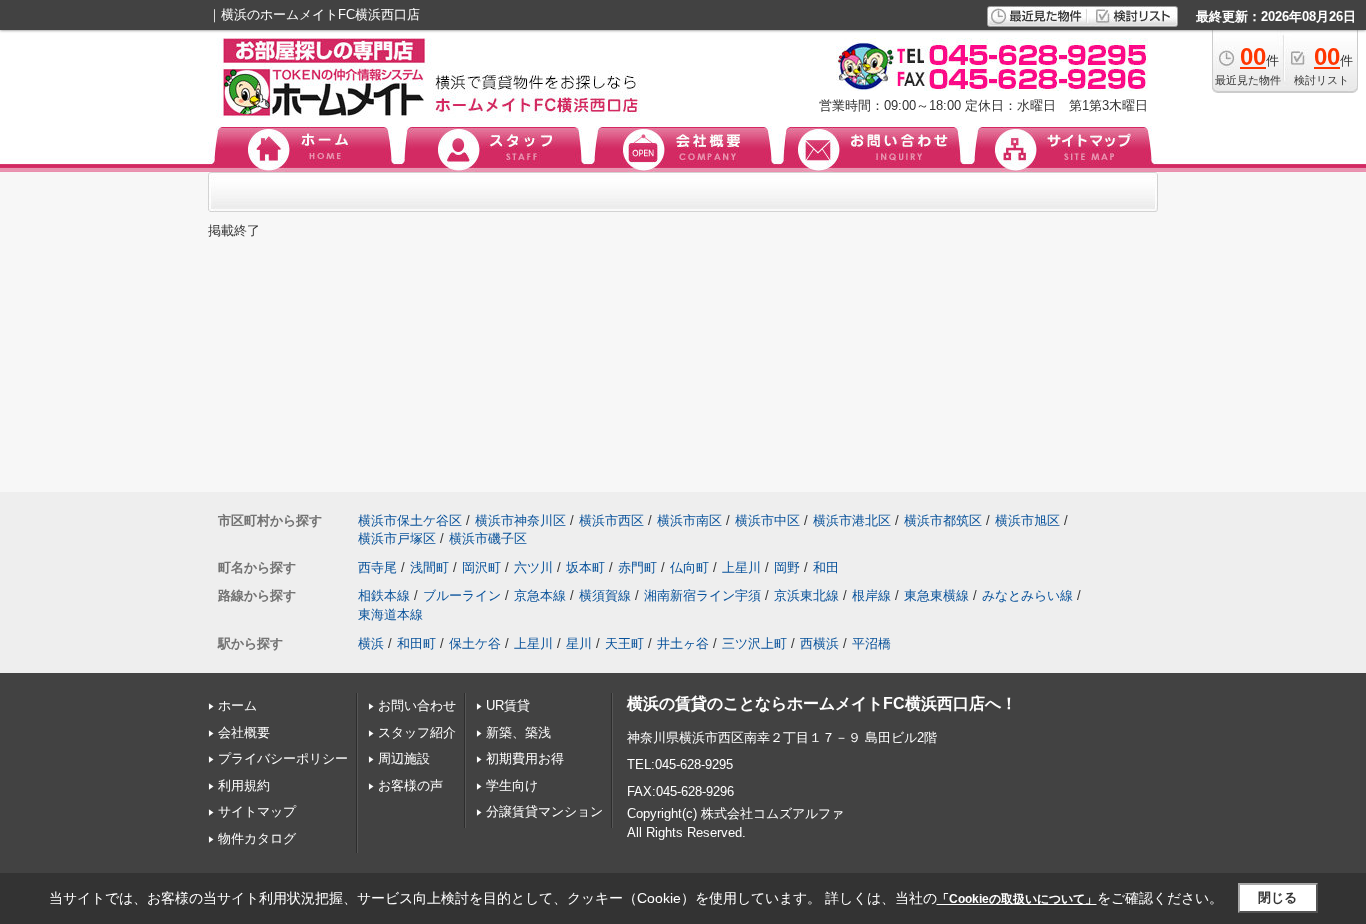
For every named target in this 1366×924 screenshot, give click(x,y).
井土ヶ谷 (683, 643)
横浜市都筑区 (943, 520)
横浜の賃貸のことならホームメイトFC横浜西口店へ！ (822, 703)
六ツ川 (533, 567)
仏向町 (689, 567)
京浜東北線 (806, 595)
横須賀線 (605, 595)
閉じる (1277, 897)
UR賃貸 (508, 705)
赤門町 (637, 567)
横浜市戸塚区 (397, 538)
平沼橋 (871, 643)
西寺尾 (377, 567)
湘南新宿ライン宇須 (702, 595)
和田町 (416, 643)
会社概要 (244, 732)
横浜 (371, 643)
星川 (579, 643)
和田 (826, 567)
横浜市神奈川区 (520, 520)
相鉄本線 (384, 595)
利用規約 (244, 785)
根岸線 (871, 595)
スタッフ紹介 (417, 732)
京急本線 (540, 595)
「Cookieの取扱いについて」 (1017, 899)
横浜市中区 (767, 520)
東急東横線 (936, 595)
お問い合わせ (417, 705)
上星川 (741, 567)
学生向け (512, 785)
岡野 (787, 567)
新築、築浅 (518, 732)
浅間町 (429, 567)
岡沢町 (481, 567)
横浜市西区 (611, 520)
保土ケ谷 (475, 643)
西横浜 (819, 643)
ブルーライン (462, 595)
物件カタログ (257, 838)
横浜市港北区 (852, 520)
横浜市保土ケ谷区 (410, 520)
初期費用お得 (525, 758)
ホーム (237, 705)
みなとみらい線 (1027, 595)
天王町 (624, 643)
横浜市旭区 (1027, 520)
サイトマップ (257, 811)
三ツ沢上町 (754, 643)
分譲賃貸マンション (544, 811)
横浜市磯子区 (488, 538)
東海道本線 (390, 614)
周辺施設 (404, 758)
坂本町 (585, 567)
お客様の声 (410, 785)
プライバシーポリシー (283, 758)
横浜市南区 (689, 520)
